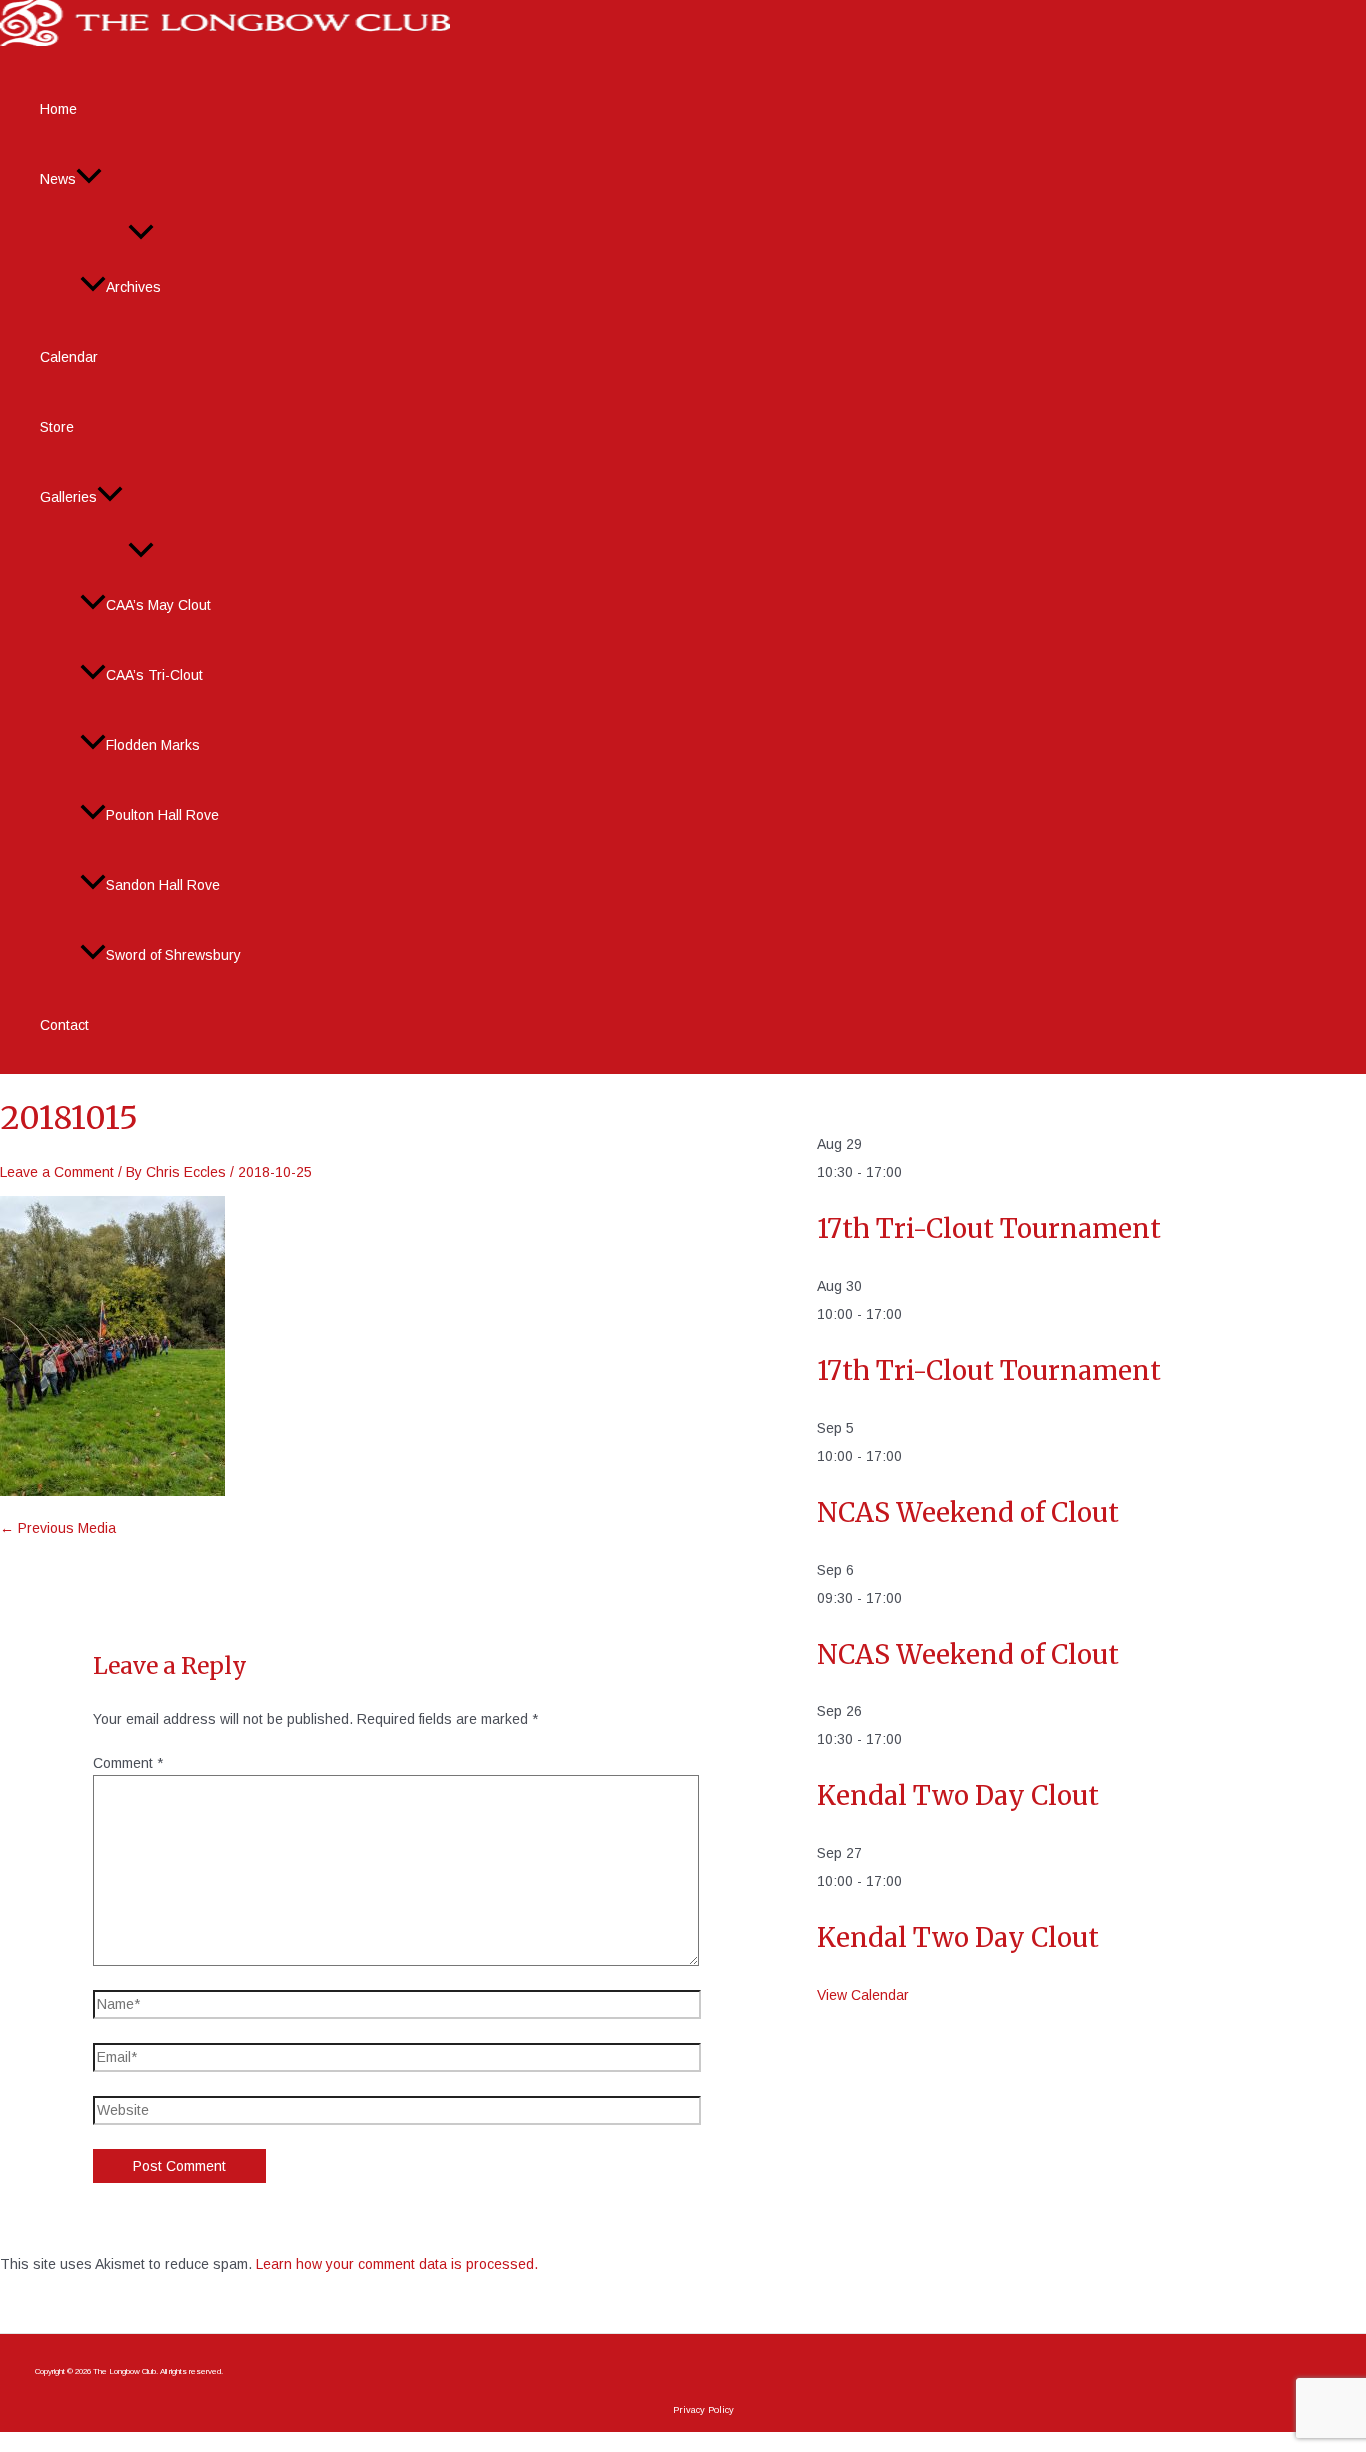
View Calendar (863, 1995)
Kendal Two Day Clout (958, 1795)
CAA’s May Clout (158, 605)
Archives (133, 287)
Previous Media (58, 1528)
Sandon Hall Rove (163, 885)
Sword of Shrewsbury (173, 955)
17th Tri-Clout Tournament (989, 1228)
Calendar (69, 357)
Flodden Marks (153, 745)
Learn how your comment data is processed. (397, 2264)
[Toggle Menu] (140, 233)
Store (57, 427)
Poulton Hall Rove (162, 815)
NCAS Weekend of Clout (968, 1512)
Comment (128, 1763)
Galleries (68, 497)
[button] (89, 179)
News (58, 179)
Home (58, 109)
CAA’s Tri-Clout (154, 675)
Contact (64, 1025)
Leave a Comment (57, 1172)
